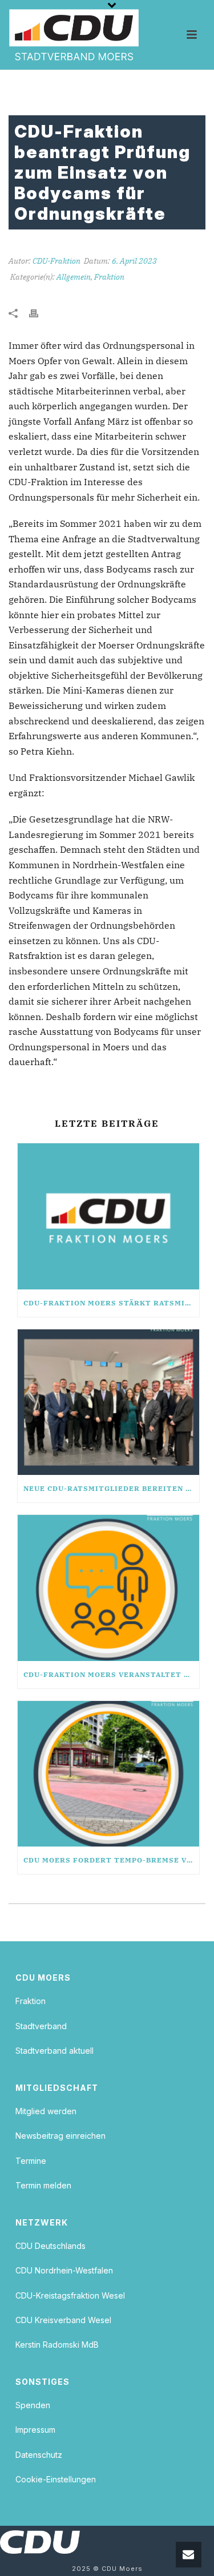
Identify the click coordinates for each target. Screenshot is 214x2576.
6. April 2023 (134, 261)
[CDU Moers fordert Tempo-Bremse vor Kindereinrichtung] (108, 1774)
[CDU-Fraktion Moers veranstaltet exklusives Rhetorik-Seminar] (108, 1588)
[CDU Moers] (74, 35)
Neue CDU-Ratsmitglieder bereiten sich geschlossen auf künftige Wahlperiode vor (111, 1488)
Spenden (33, 2405)
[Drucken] (39, 313)
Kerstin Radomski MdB (57, 2345)
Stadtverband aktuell (54, 2051)
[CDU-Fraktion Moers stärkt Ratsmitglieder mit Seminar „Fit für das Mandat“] (108, 1216)
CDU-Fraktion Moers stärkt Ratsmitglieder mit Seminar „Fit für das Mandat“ (111, 1303)
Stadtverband (41, 2026)
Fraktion (109, 277)
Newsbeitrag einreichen (60, 2136)
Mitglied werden (46, 2111)
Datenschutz (39, 2455)
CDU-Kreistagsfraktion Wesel (70, 2295)
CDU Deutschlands (51, 2246)
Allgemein (74, 277)
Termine (31, 2161)
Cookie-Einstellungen (56, 2479)
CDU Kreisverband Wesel (63, 2320)
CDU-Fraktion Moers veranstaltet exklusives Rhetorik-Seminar (111, 1674)
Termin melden (43, 2185)
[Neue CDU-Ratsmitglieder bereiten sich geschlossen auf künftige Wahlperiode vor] (108, 1402)
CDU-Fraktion (56, 261)
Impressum (35, 2430)
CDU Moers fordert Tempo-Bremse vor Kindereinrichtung (111, 1860)
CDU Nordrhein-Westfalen (64, 2270)
